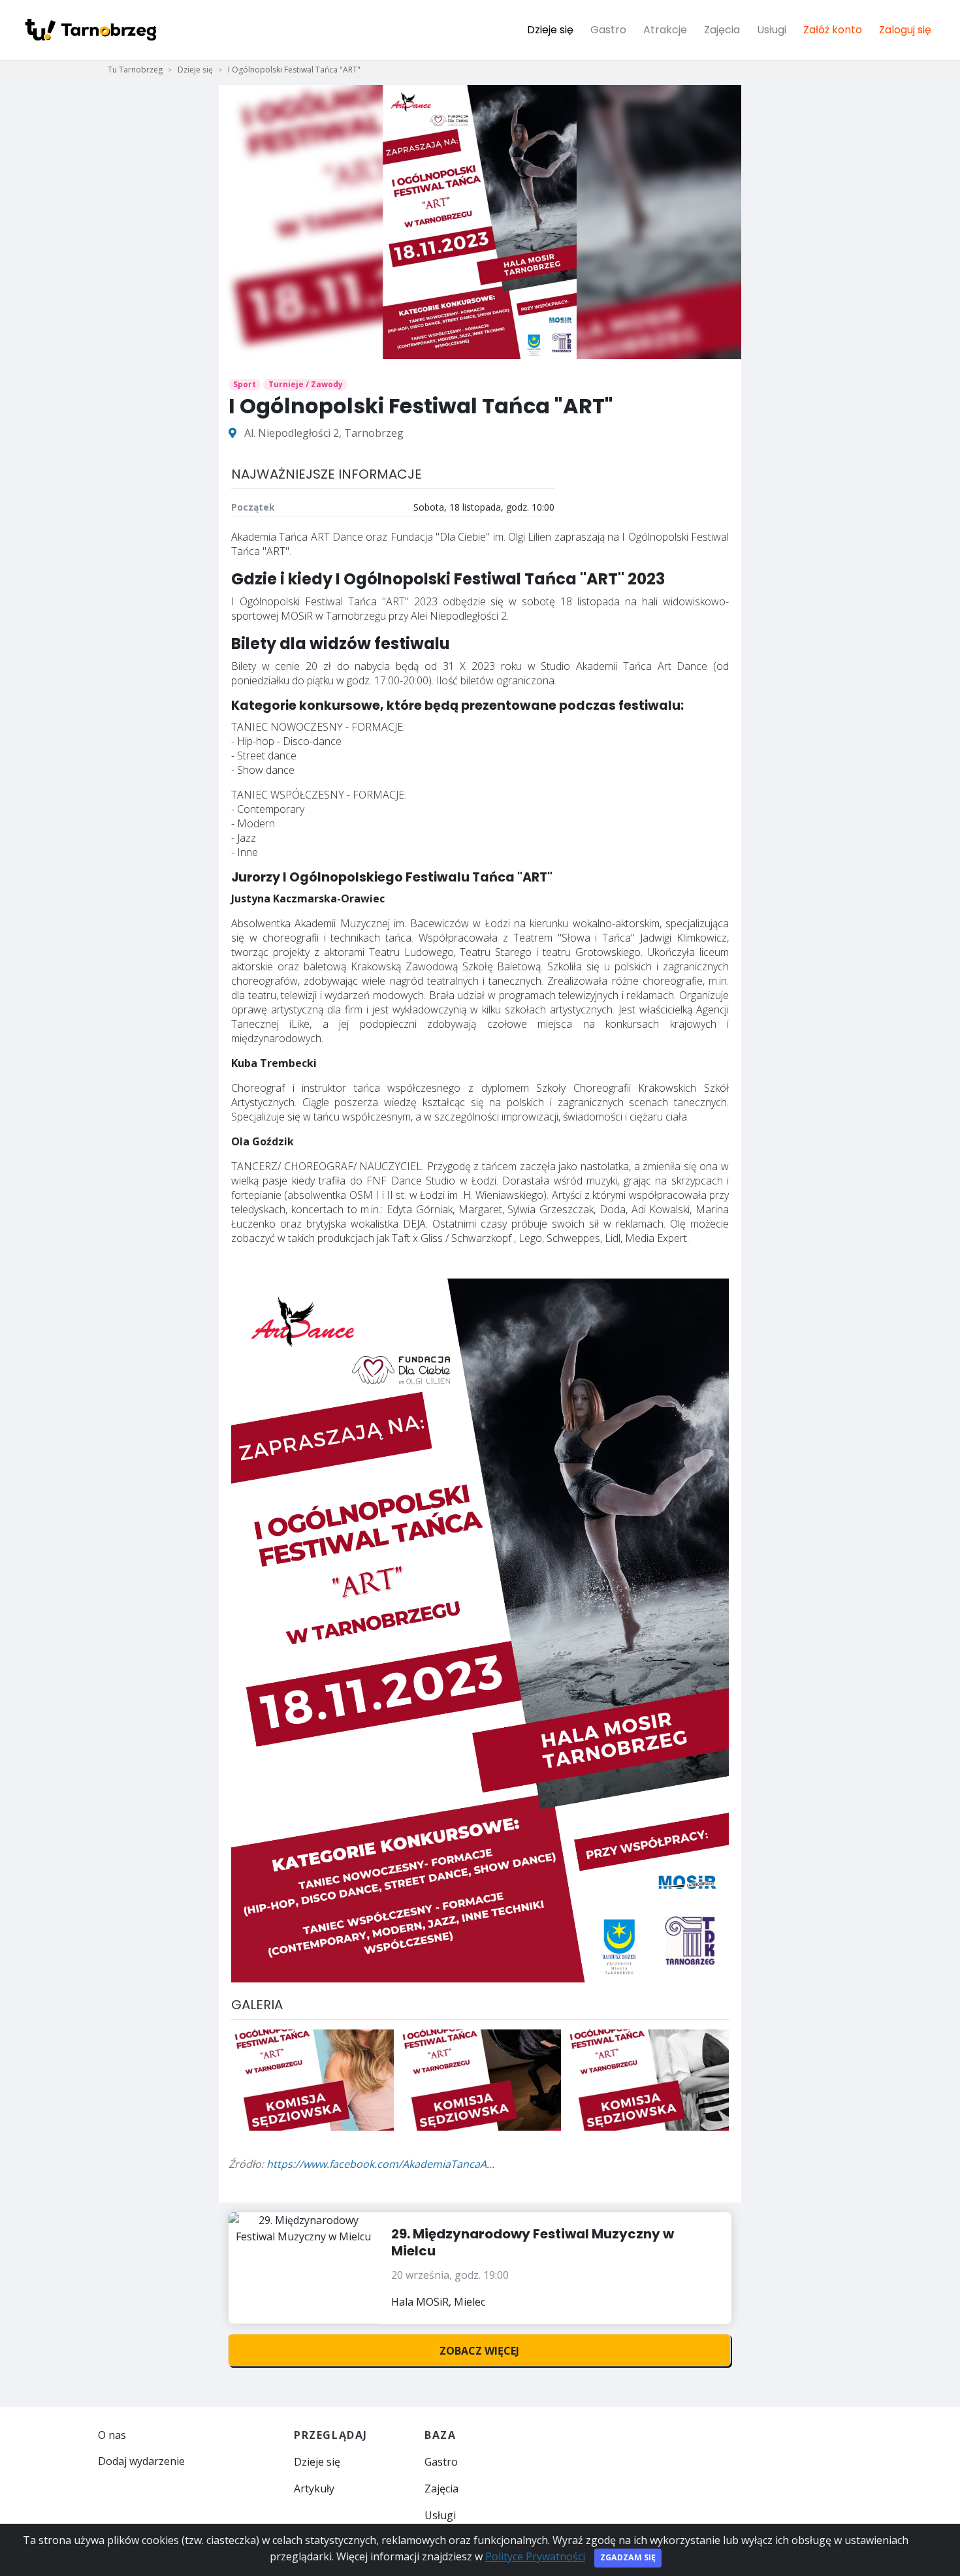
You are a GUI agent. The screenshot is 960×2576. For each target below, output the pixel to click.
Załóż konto (833, 30)
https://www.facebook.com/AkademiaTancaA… (380, 2164)
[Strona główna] (90, 30)
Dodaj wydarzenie (141, 2461)
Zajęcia (722, 30)
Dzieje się (550, 30)
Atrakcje (665, 30)
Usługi (772, 30)
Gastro (608, 30)
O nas (112, 2435)
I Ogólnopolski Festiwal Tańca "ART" (294, 70)
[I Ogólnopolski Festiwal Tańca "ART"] (312, 2079)
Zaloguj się (905, 30)
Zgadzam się (628, 2557)
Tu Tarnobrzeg (135, 70)
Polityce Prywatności (535, 2556)
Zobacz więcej (479, 2351)
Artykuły (314, 2489)
